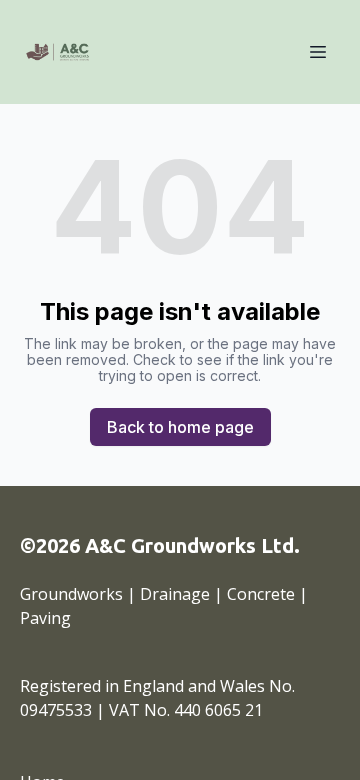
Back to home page (180, 427)
